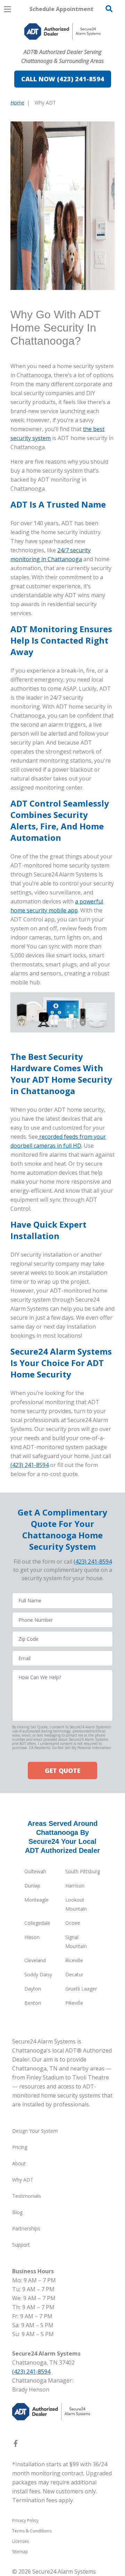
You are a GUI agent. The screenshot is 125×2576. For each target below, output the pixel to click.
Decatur (74, 1974)
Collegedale (37, 1923)
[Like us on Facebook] (16, 2445)
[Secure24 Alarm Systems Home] (62, 31)
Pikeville (74, 2003)
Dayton (33, 1989)
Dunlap (32, 1886)
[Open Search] (109, 9)
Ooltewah (35, 1871)
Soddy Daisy (38, 1974)
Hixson (32, 1937)
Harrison (75, 1886)
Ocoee (73, 1923)
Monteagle (36, 1900)
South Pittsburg (83, 1871)
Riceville (74, 1960)
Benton (33, 2003)
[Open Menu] (8, 9)
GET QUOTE (62, 1771)
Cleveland (35, 1960)
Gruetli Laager (81, 1989)
